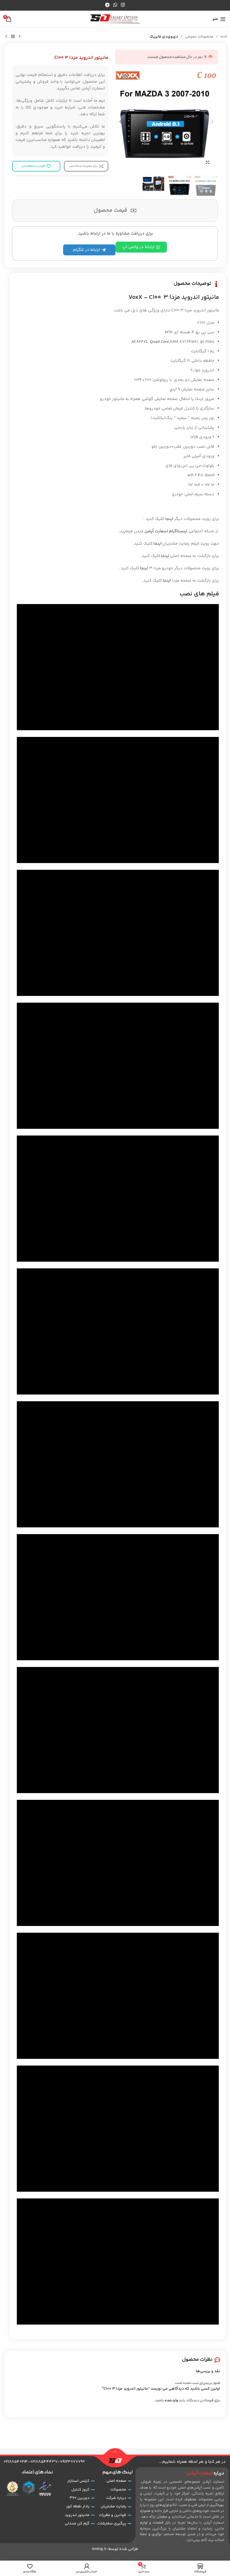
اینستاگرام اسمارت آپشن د (164, 531)
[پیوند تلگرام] (107, 5)
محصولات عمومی (199, 37)
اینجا (169, 519)
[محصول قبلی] (20, 37)
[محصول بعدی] (6, 37)
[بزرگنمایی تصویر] (207, 162)
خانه (224, 37)
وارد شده (171, 2401)
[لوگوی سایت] (115, 19)
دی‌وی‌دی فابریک (164, 37)
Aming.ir (99, 2549)
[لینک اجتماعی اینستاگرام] (123, 5)
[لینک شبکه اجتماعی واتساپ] (115, 5)
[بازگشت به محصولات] (13, 37)
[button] (212, 122)
